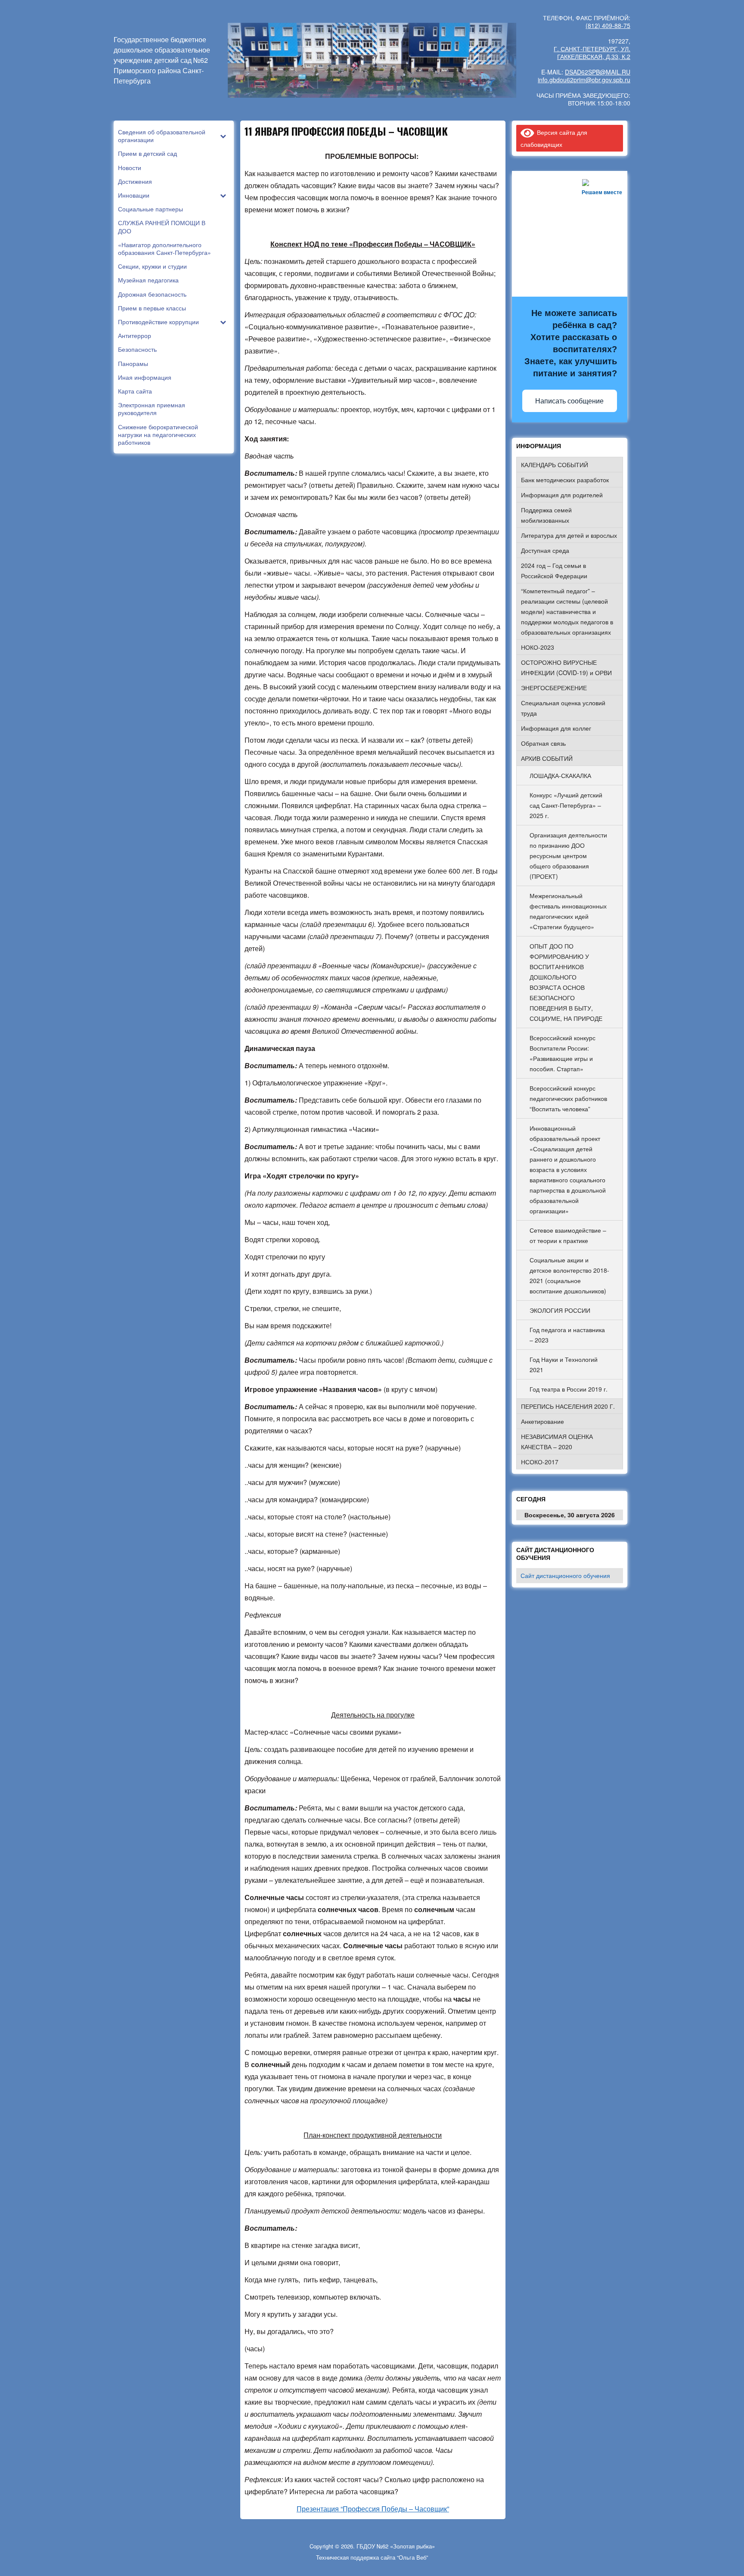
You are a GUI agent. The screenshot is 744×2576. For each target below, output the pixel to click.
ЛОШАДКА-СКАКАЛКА (560, 775)
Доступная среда (545, 550)
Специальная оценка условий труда (563, 708)
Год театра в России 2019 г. (569, 1389)
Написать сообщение (569, 401)
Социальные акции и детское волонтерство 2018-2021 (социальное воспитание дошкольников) (569, 1275)
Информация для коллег (556, 728)
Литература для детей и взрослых (569, 535)
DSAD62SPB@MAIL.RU (598, 72)
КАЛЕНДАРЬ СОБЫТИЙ (555, 465)
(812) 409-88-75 (608, 25)
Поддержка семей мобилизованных (546, 515)
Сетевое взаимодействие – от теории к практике (568, 1235)
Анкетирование (542, 1421)
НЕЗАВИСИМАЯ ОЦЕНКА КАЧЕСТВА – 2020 (557, 1441)
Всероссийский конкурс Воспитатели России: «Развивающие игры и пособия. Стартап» (563, 1053)
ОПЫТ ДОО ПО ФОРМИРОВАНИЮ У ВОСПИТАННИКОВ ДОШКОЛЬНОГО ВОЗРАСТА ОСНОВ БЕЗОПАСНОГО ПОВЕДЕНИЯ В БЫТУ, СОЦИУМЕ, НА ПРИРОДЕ (566, 982)
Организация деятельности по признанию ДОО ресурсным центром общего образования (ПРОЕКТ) (568, 856)
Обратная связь (543, 743)
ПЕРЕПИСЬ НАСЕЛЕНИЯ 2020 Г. (568, 1406)
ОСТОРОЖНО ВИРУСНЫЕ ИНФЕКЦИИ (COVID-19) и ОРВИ (566, 667)
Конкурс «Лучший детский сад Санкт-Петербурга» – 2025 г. (566, 805)
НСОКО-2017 (540, 1462)
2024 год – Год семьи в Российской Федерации (554, 570)
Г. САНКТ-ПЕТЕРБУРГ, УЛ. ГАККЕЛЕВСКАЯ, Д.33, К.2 (592, 53)
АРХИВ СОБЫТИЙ (547, 758)
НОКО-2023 (538, 647)
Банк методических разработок (565, 480)
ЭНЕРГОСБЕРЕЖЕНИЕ (554, 688)
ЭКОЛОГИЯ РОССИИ (560, 1310)
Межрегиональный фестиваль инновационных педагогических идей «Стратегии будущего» (568, 911)
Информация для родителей (562, 495)
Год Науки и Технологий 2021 (564, 1364)
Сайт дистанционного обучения (565, 1575)
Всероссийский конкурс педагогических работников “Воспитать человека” (568, 1098)
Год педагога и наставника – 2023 (567, 1335)
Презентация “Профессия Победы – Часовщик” (373, 2509)
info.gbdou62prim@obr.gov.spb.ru (584, 80)
